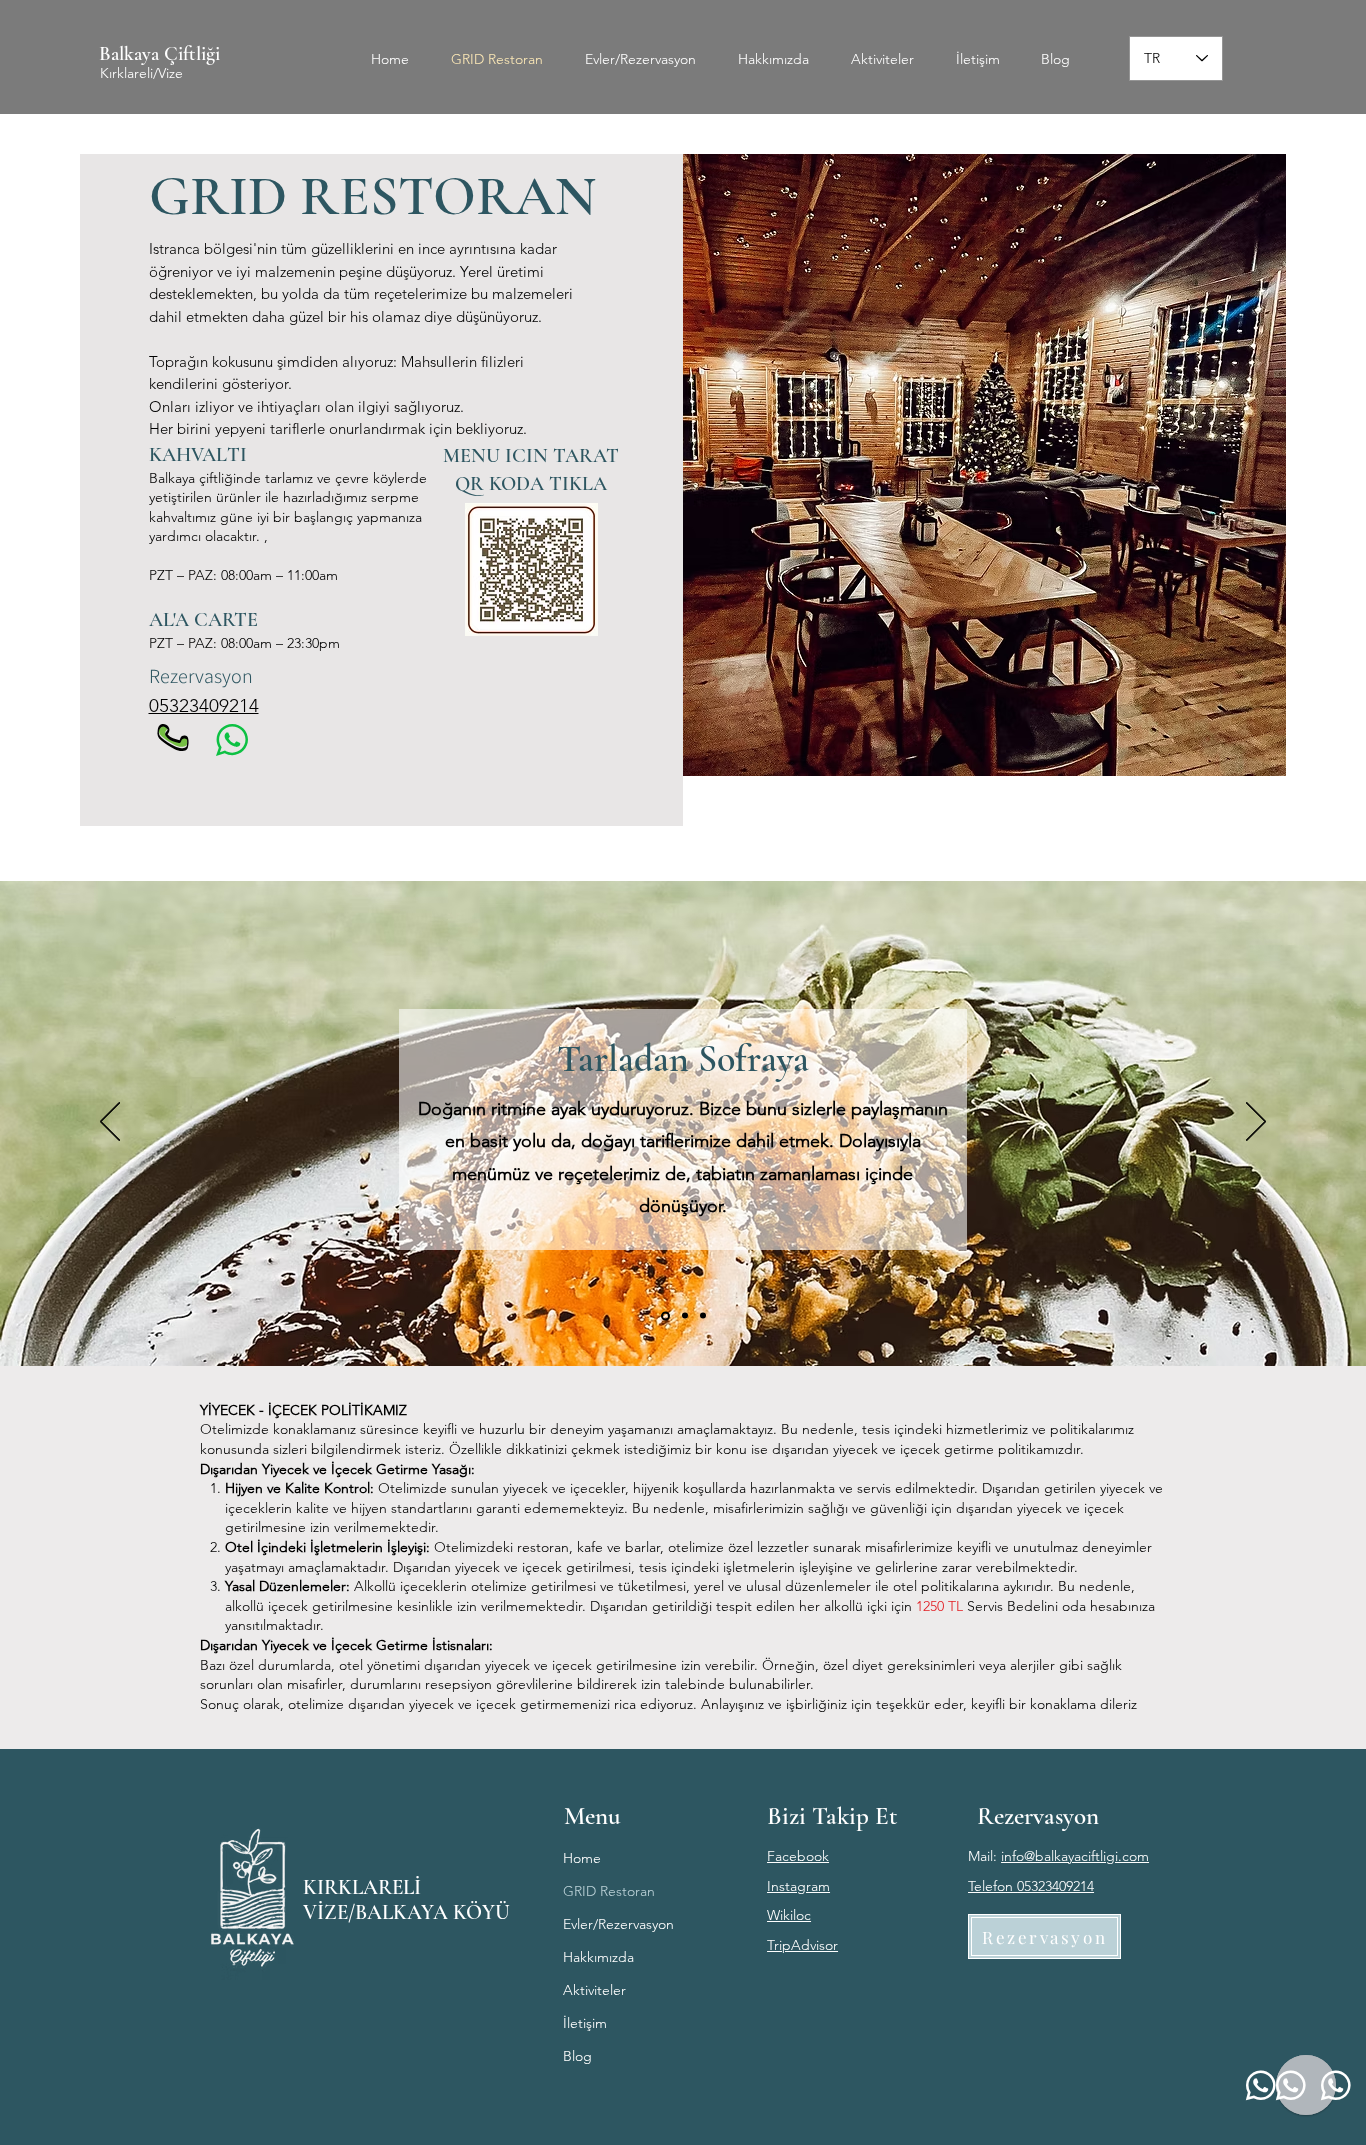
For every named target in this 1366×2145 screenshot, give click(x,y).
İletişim (585, 2023)
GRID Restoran (609, 1891)
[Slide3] (703, 1316)
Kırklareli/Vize (141, 73)
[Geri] (110, 1123)
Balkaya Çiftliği (159, 54)
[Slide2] (683, 1315)
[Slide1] (664, 1316)
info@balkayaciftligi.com (1075, 1856)
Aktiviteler (594, 1990)
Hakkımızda (598, 1957)
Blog (577, 2056)
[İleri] (1256, 1123)
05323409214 (204, 705)
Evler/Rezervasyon (618, 1924)
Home (582, 1858)
